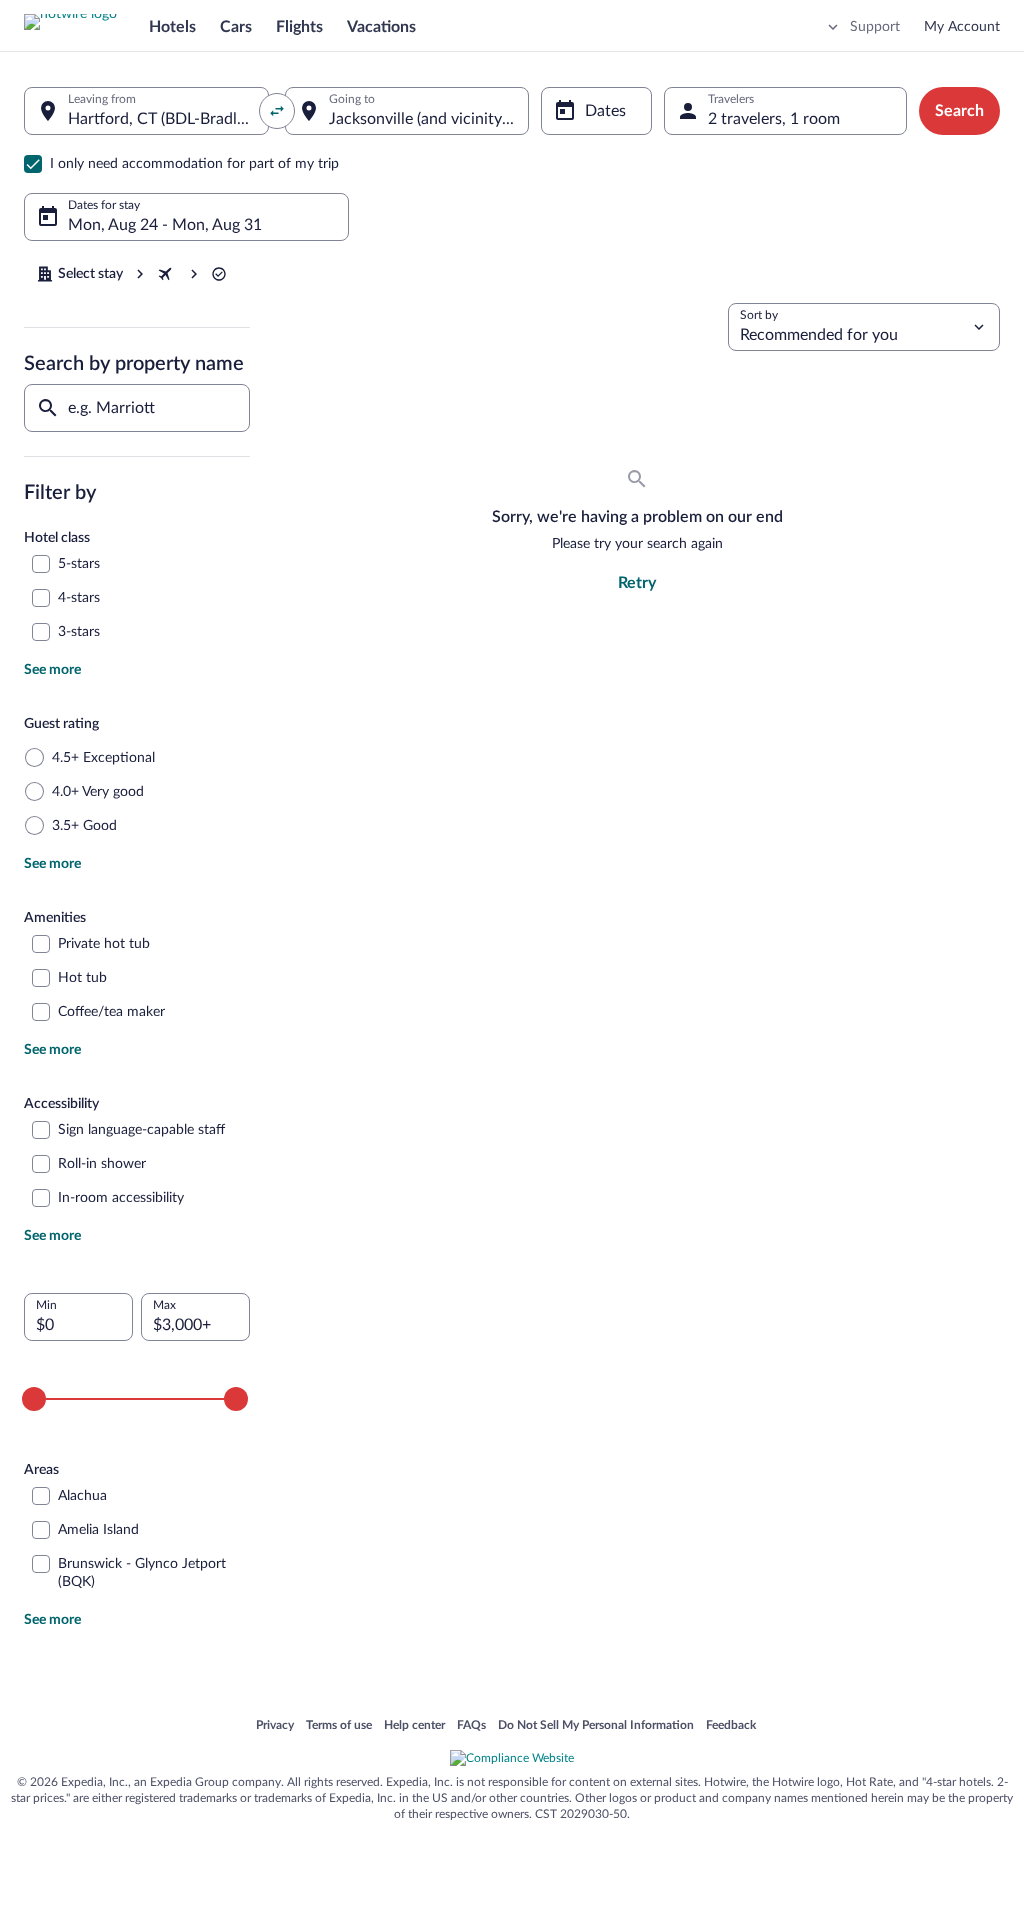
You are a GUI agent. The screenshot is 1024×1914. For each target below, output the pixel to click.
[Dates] (596, 111)
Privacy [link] (275, 1726)
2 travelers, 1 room (774, 119)
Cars (236, 27)
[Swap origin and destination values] (277, 111)
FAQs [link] (471, 1726)
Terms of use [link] (339, 1726)
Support (875, 27)
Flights (299, 27)
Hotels (172, 27)
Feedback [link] (731, 1726)
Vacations (381, 27)
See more (52, 670)
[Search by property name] (137, 408)
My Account (962, 27)
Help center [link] (414, 1726)
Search (959, 111)
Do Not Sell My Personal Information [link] (596, 1726)
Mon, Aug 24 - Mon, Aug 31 (165, 225)
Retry (637, 583)
